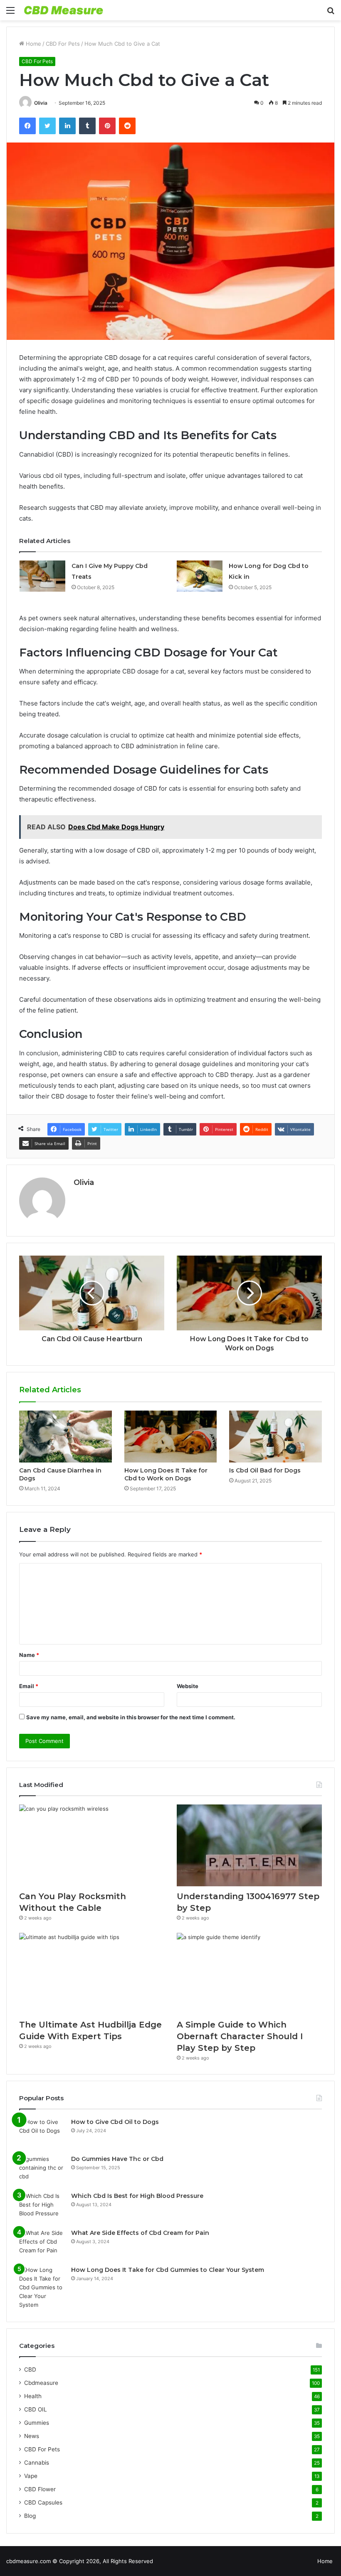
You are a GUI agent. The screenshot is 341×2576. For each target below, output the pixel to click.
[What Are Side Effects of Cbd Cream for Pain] (42, 2244)
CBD (30, 2370)
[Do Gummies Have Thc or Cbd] (42, 2170)
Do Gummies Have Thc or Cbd (117, 2159)
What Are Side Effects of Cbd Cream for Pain (140, 2233)
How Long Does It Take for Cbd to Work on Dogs (166, 1474)
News (32, 2436)
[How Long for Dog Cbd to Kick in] (200, 576)
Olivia (41, 103)
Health (33, 2396)
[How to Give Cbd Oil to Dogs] (42, 2133)
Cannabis (37, 2463)
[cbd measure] (64, 10)
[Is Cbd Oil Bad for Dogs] (276, 1437)
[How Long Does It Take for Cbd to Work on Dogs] (171, 1437)
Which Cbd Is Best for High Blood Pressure (137, 2196)
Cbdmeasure (41, 2383)
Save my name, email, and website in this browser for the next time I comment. (131, 1717)
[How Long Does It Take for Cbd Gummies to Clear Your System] (42, 2287)
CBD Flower (40, 2489)
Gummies (37, 2423)
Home (33, 44)
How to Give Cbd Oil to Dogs (115, 2122)
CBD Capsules (43, 2502)
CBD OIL (36, 2409)
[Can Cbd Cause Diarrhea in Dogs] (65, 1437)
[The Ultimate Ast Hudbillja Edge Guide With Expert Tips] (92, 1974)
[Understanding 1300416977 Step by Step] (249, 1845)
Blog (30, 2516)
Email (29, 1686)
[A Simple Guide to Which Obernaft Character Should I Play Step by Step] (249, 1974)
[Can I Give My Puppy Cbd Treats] (42, 576)
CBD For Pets (63, 44)
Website (188, 1686)
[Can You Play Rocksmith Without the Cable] (92, 1845)
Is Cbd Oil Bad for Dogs (265, 1470)
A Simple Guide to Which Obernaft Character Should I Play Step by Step (240, 2036)
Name (29, 1655)
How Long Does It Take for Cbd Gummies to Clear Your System (168, 2270)
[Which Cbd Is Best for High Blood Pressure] (42, 2207)
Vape (31, 2476)
